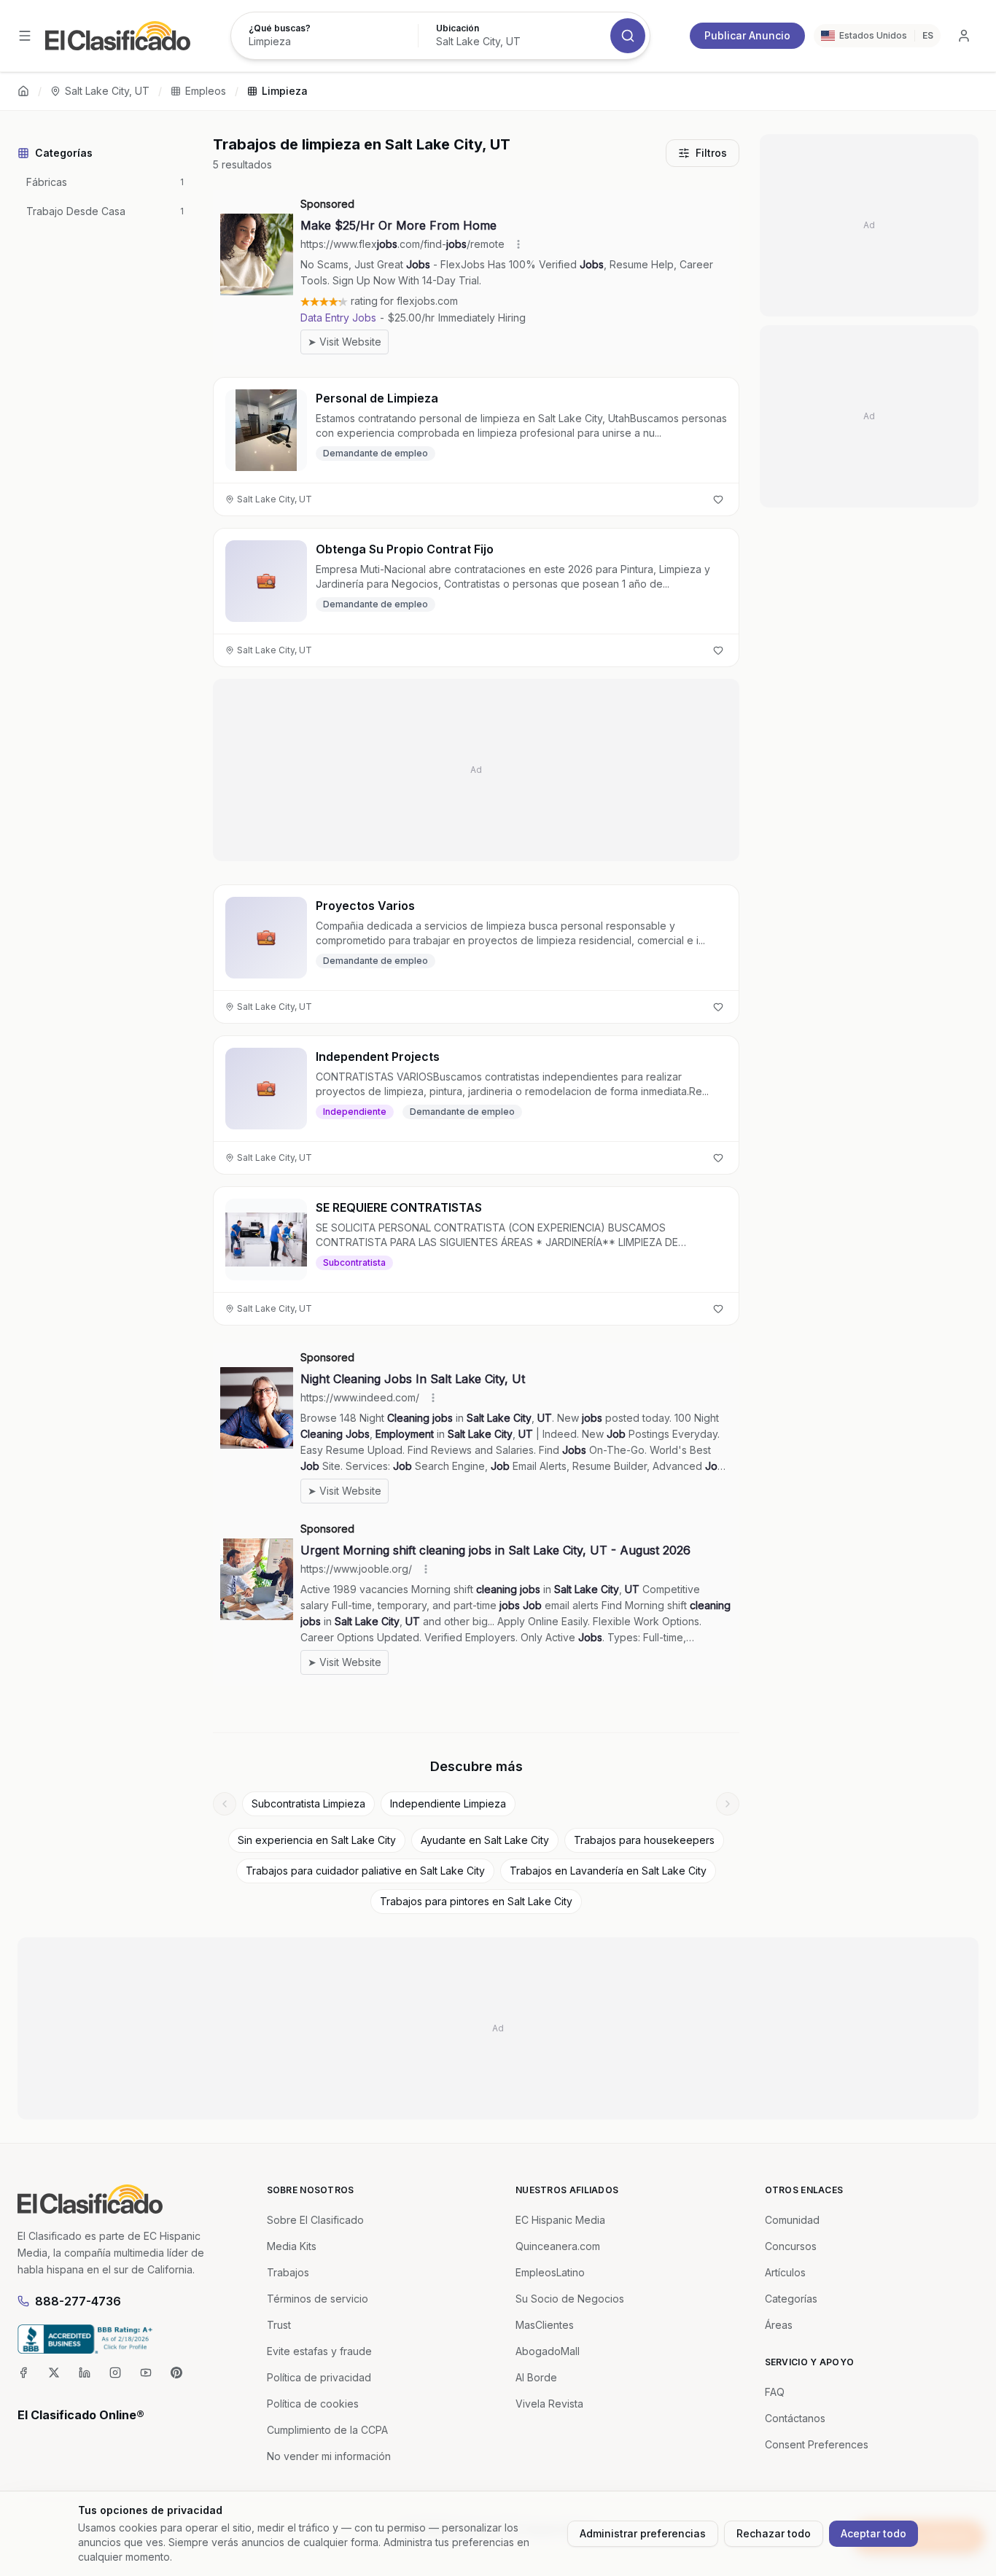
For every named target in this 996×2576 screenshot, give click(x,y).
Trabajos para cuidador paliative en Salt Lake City (365, 1871)
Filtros (711, 153)
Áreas (779, 2325)
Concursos (791, 2246)
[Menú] (25, 36)
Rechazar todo (774, 2533)
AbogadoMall (548, 2351)
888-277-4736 (78, 2301)
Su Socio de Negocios (570, 2299)
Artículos (785, 2272)
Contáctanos (795, 2418)
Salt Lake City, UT (107, 91)
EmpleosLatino (550, 2272)
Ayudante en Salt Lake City (485, 1840)
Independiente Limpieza (448, 1803)
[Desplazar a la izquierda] (225, 1804)
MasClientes (545, 2325)
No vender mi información (329, 2456)
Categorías (791, 2299)
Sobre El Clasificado (315, 2220)
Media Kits (292, 2246)
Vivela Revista (549, 2404)
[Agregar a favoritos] (718, 499)
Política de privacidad (319, 2377)
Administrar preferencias (643, 2533)
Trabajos (288, 2272)
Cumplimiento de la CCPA (327, 2430)
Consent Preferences (817, 2444)
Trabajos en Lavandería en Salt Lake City (608, 1871)
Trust (279, 2325)
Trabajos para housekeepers (644, 1840)
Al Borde (536, 2377)
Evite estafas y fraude (319, 2351)
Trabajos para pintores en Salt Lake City (476, 1901)
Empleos (206, 91)
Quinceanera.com (558, 2246)
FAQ (775, 2392)
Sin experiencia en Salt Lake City (317, 1840)
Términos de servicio (318, 2299)
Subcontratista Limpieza (308, 1803)
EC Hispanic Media (560, 2220)
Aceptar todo (874, 2533)
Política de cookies (313, 2404)
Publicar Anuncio (747, 35)
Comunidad (792, 2220)
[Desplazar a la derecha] (728, 1804)
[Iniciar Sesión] (964, 36)
